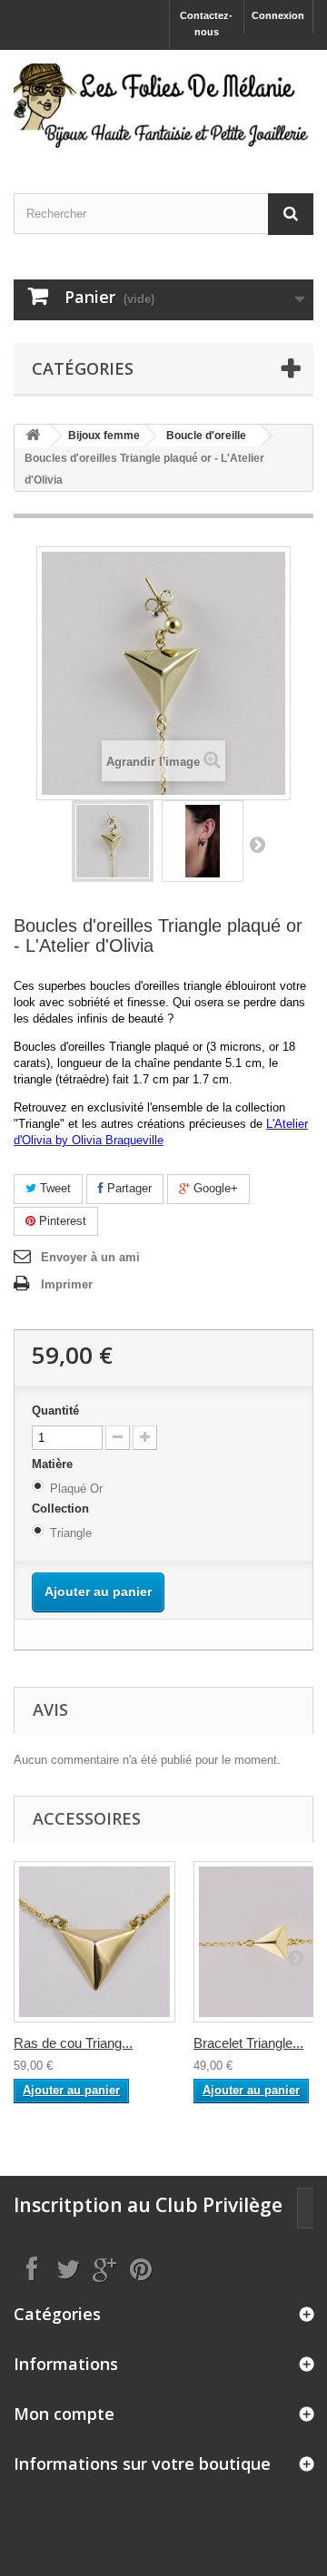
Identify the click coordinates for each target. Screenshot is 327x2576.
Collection (62, 1508)
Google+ (214, 1188)
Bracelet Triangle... (248, 2043)
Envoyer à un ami (90, 1257)
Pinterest (61, 1221)
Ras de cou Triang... (73, 2043)
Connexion (278, 15)
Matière (54, 1464)
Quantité (55, 1410)
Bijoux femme (104, 436)
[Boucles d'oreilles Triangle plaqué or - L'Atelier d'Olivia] (113, 841)
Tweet (54, 1188)
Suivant (257, 844)
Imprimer (67, 1284)
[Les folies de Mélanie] (163, 106)
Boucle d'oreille (206, 436)
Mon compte (64, 2414)
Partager (128, 1188)
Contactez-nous (206, 24)
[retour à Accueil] (33, 436)
